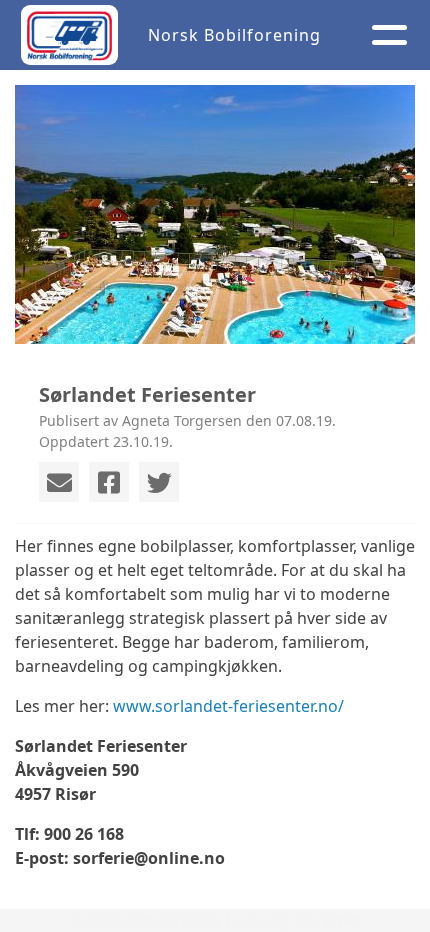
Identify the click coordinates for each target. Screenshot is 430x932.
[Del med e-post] (59, 482)
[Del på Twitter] (159, 482)
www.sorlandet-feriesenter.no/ (228, 706)
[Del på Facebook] (109, 482)
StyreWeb (329, 920)
